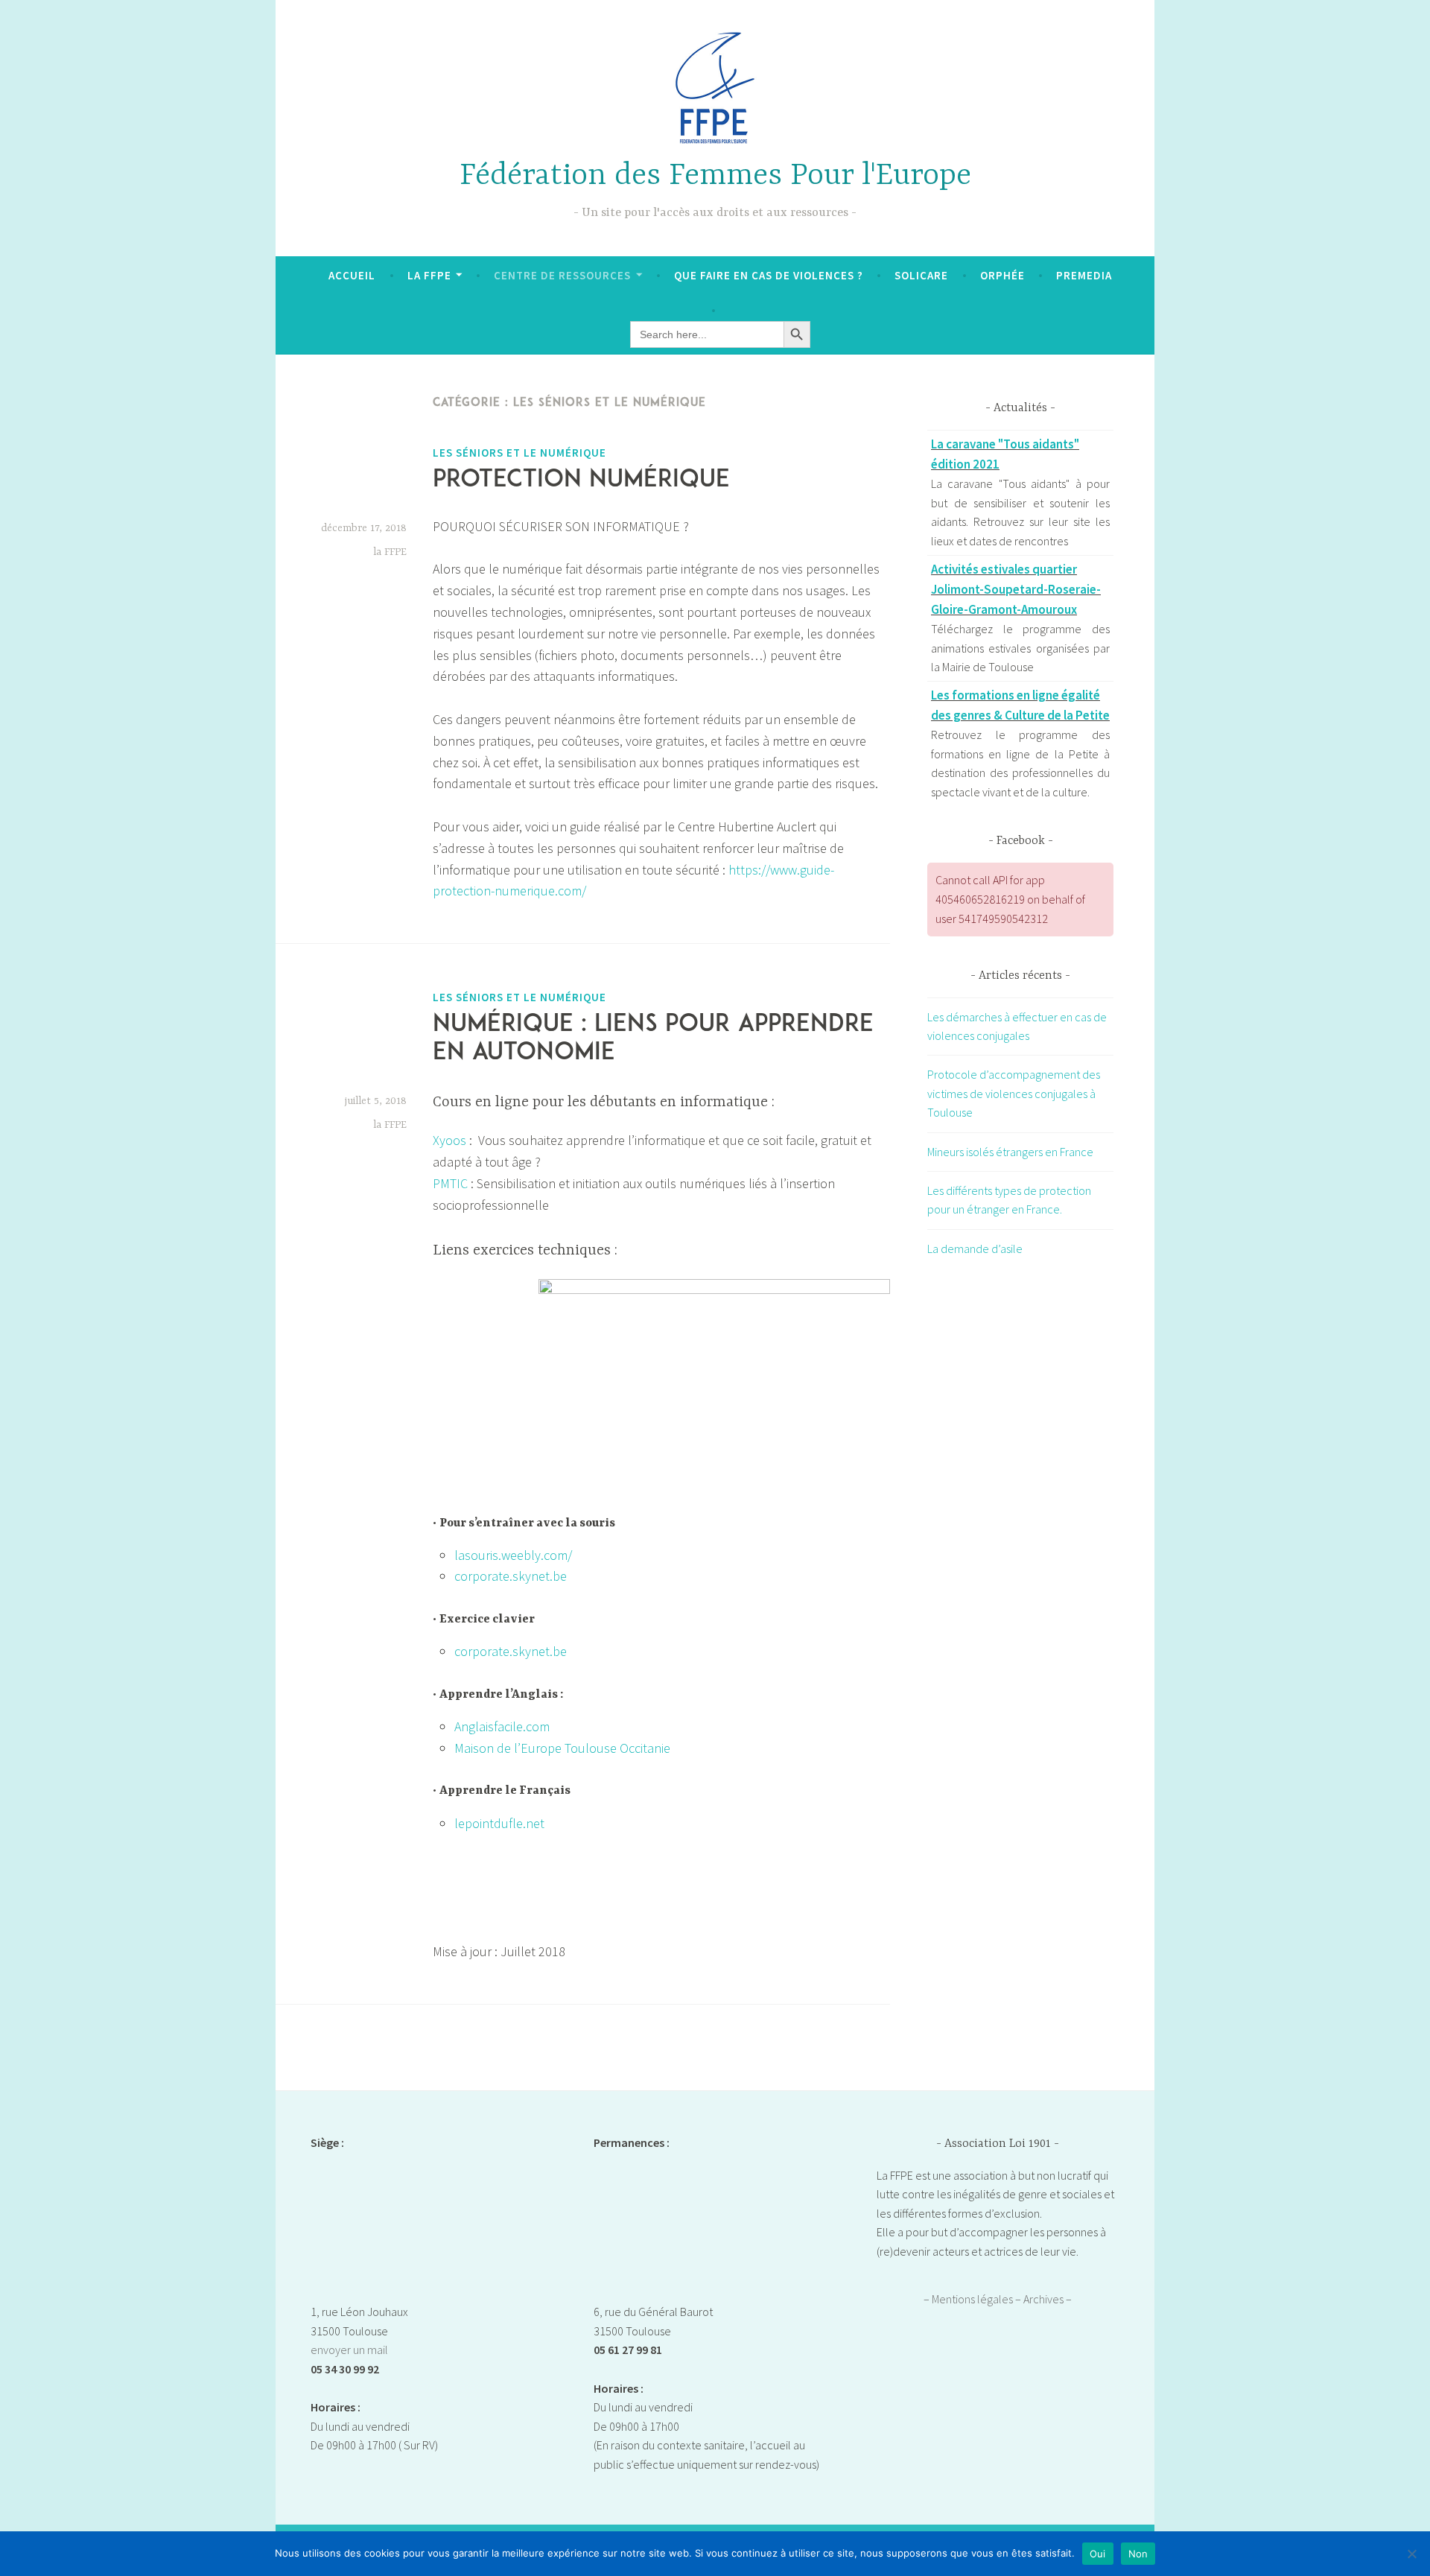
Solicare (921, 275)
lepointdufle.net (499, 1823)
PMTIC (450, 1183)
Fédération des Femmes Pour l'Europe (715, 176)
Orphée (1002, 275)
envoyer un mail (349, 2350)
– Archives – (1043, 2299)
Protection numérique (581, 480)
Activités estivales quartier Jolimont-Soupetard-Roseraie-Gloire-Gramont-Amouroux (1016, 589)
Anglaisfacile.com (502, 1726)
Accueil (352, 275)
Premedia (1084, 275)
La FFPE (429, 275)
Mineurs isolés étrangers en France (1010, 1152)
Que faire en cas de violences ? (769, 275)
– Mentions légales (969, 2299)
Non (1138, 2554)
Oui (1098, 2554)
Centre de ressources (562, 275)
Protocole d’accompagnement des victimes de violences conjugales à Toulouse (1014, 1093)
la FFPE (390, 552)
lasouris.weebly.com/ (513, 1555)
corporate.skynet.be (511, 1576)
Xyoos (449, 1140)
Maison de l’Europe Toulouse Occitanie (562, 1748)
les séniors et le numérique (519, 453)
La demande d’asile (975, 1249)
